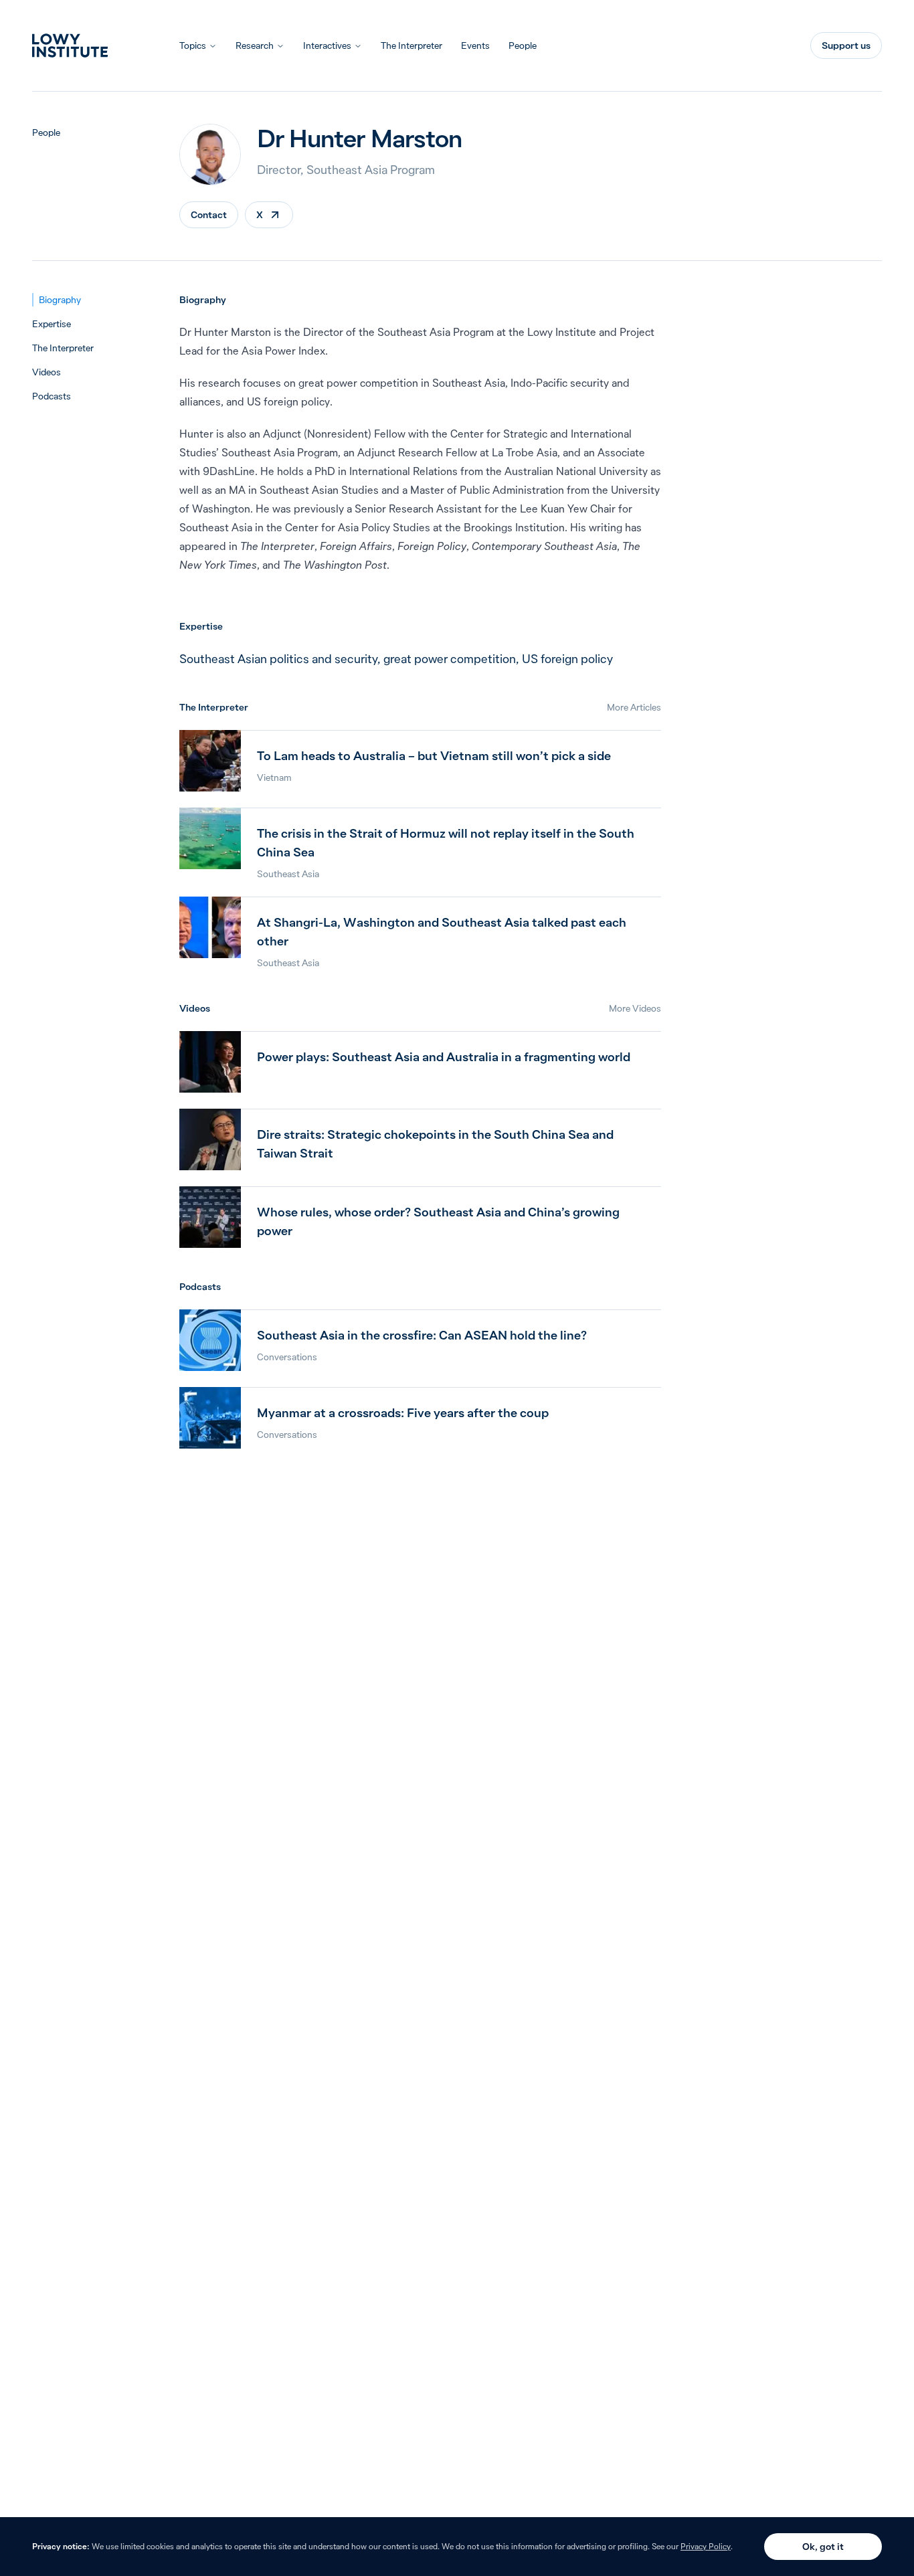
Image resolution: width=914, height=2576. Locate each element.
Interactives (327, 45)
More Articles (634, 707)
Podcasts (52, 396)
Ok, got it (823, 2547)
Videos (47, 372)
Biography (60, 300)
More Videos (635, 1008)
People (523, 45)
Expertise (52, 324)
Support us (846, 45)
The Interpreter (412, 45)
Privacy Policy (706, 2546)
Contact (209, 215)
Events (475, 45)
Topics (193, 45)
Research (255, 45)
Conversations (287, 1357)
